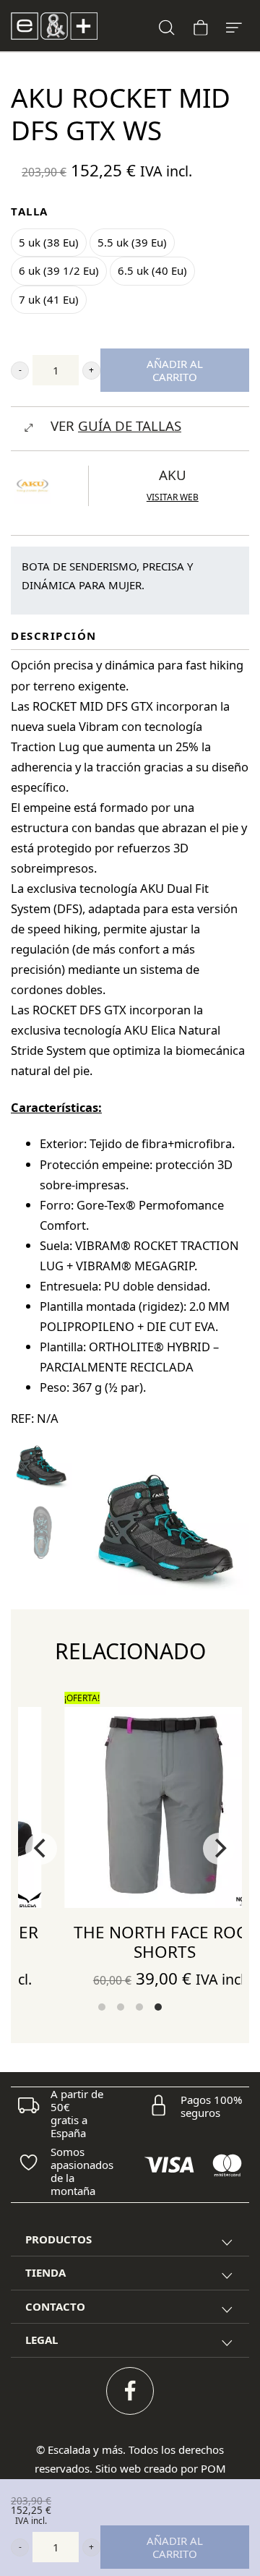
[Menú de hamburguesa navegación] (234, 26)
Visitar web (173, 497)
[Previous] (41, 1849)
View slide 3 (139, 2007)
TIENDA (45, 2272)
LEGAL (42, 2340)
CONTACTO (55, 2306)
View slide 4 (158, 2007)
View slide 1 (102, 2007)
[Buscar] (167, 26)
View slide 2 (121, 2007)
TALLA (30, 211)
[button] (20, 371)
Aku (173, 475)
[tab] (130, 2240)
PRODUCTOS (58, 2239)
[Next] (219, 1849)
